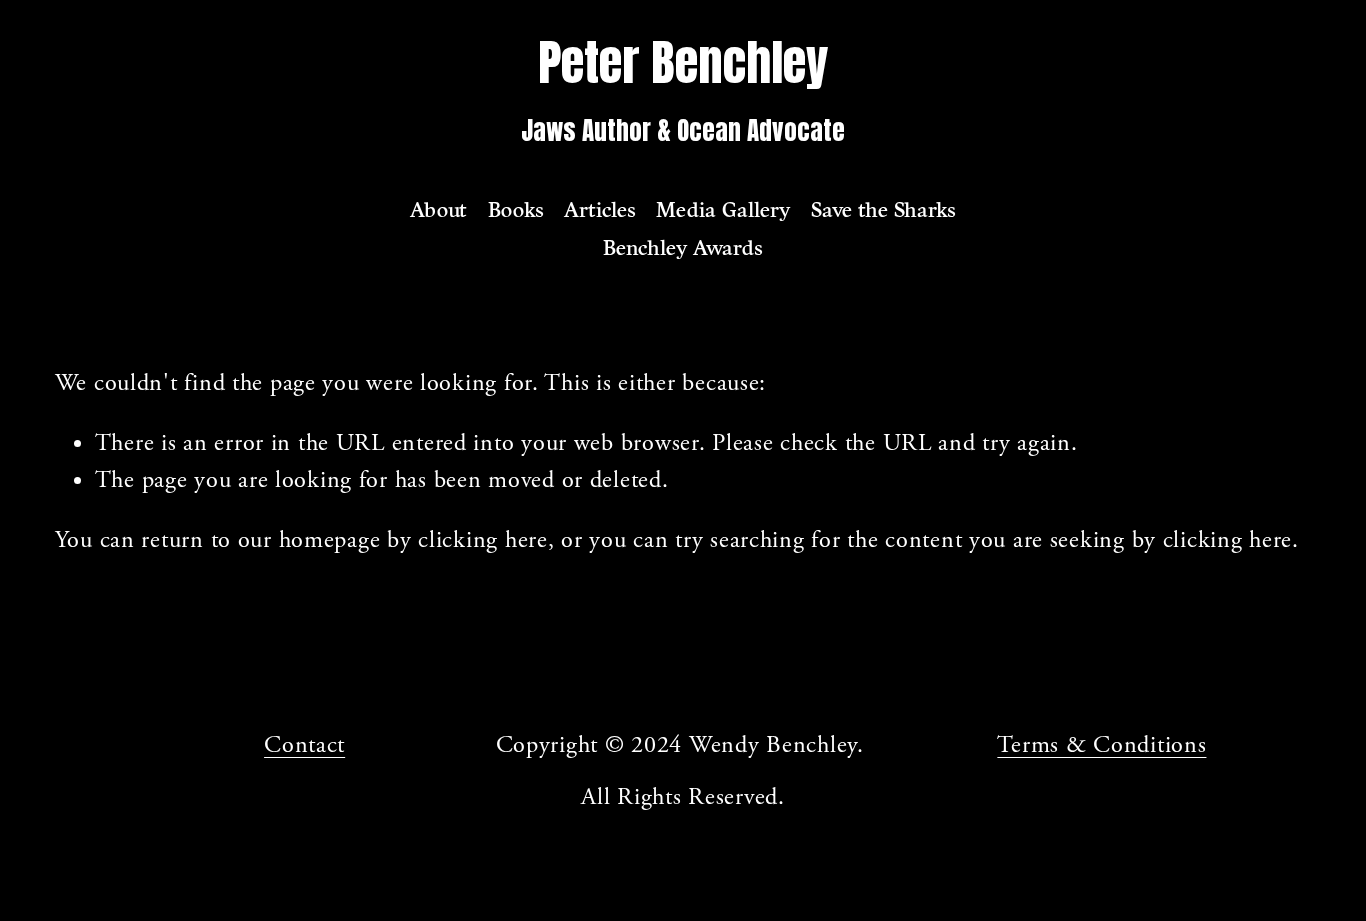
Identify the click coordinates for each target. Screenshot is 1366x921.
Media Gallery (723, 209)
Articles (600, 209)
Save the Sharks (883, 209)
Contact (304, 745)
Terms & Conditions (1101, 745)
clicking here (482, 540)
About (438, 209)
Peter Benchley (683, 62)
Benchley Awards (683, 247)
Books (516, 209)
